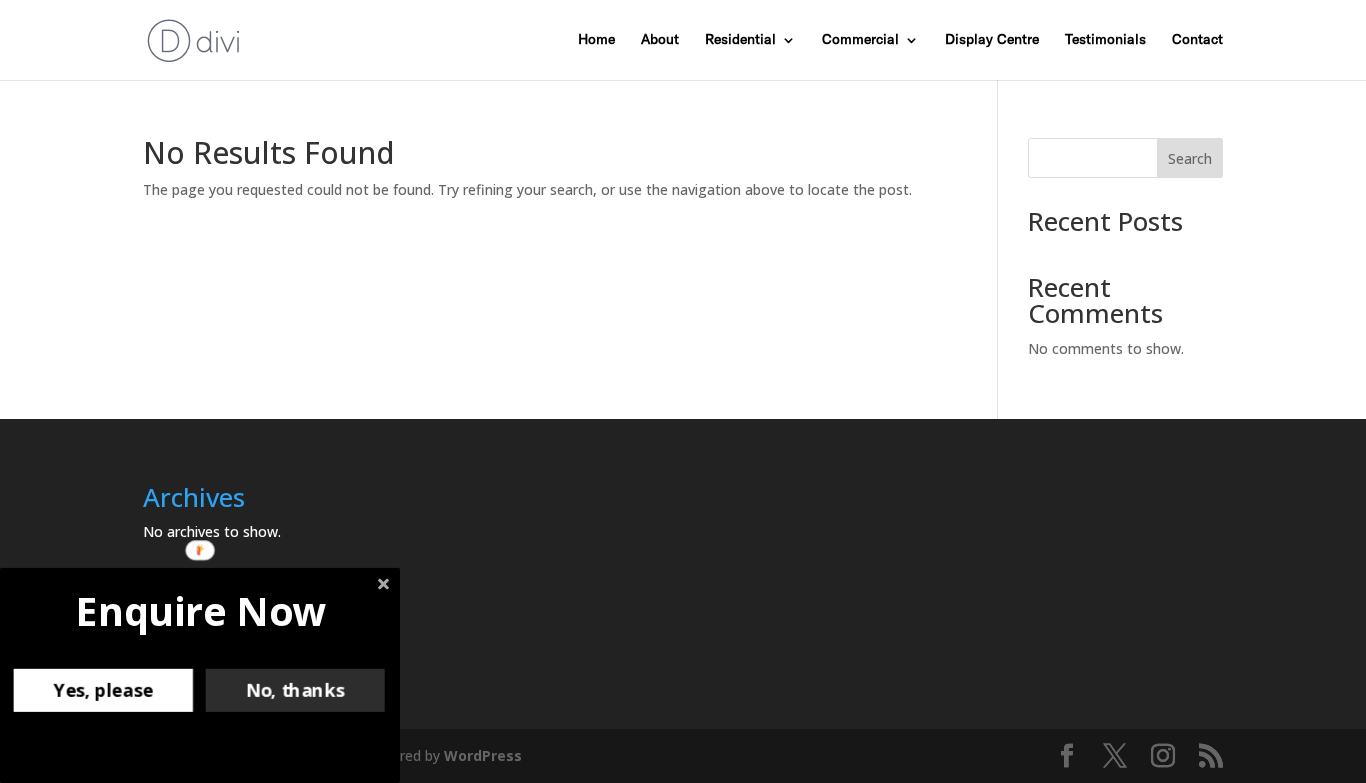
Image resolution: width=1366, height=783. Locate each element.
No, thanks (295, 690)
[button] (201, 610)
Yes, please (103, 690)
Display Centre (992, 40)
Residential (740, 40)
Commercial (860, 40)
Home (596, 40)
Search (1190, 158)
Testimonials (1105, 40)
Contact (1197, 40)
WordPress (483, 755)
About (660, 40)
